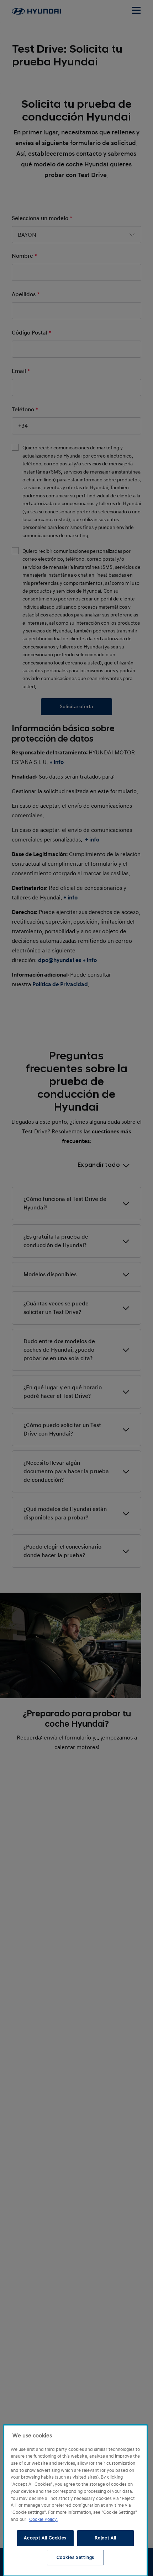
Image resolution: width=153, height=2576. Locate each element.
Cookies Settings (76, 2558)
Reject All (105, 2538)
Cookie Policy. (43, 2519)
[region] (75, 2500)
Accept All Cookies (45, 2538)
